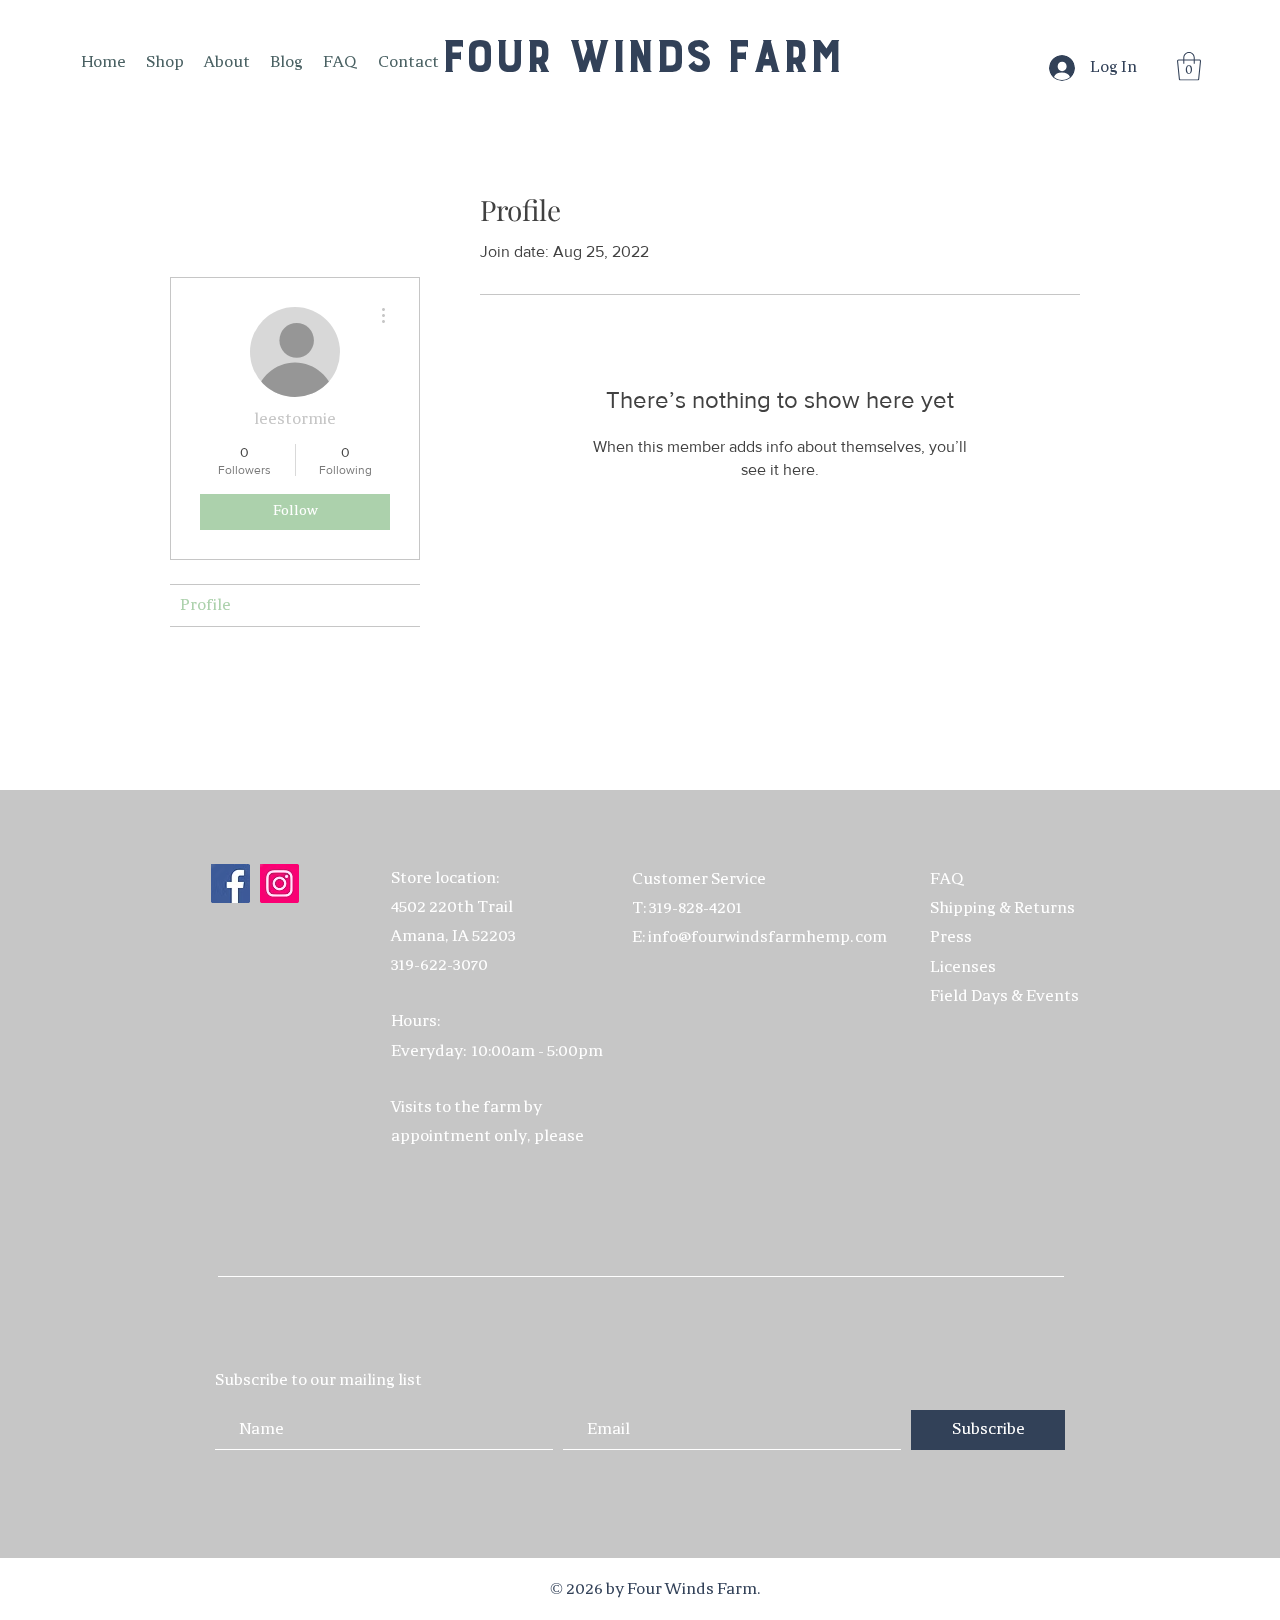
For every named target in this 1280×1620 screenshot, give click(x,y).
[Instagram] (279, 883)
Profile (205, 605)
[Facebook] (230, 883)
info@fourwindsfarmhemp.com (767, 937)
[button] (1189, 66)
